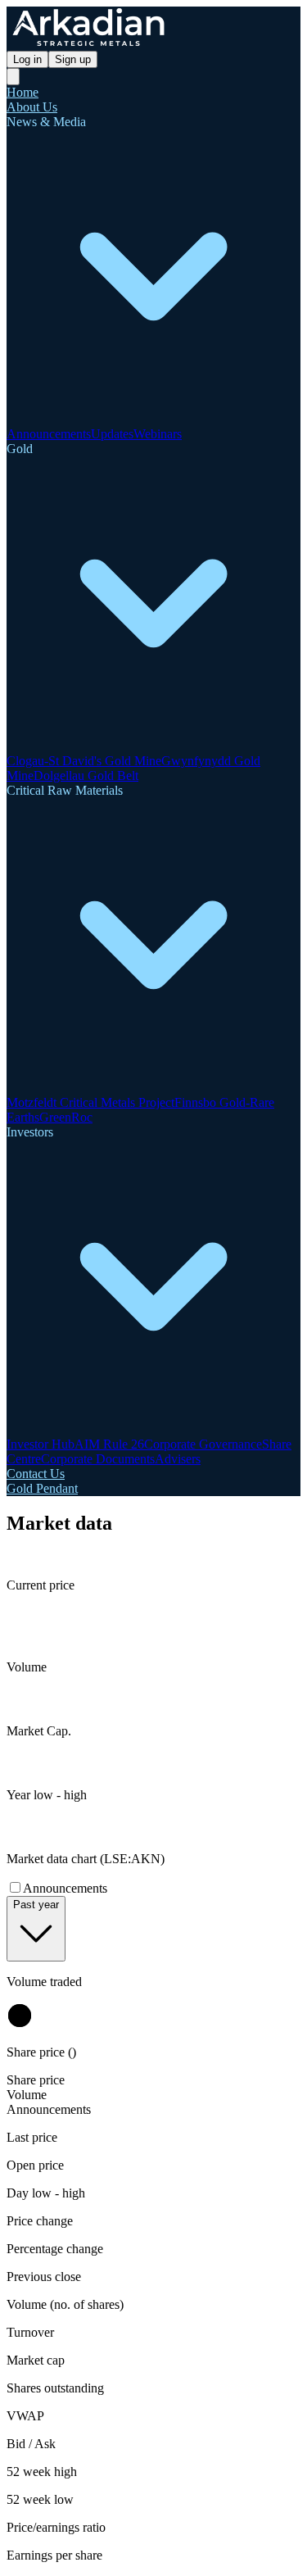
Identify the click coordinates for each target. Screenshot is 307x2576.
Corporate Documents (98, 1459)
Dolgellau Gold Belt (86, 776)
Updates (112, 434)
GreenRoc (66, 1117)
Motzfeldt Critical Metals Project (90, 1102)
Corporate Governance (203, 1444)
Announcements (49, 434)
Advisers (178, 1459)
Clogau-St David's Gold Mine (84, 761)
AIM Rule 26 (109, 1444)
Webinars (158, 434)
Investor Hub (41, 1444)
